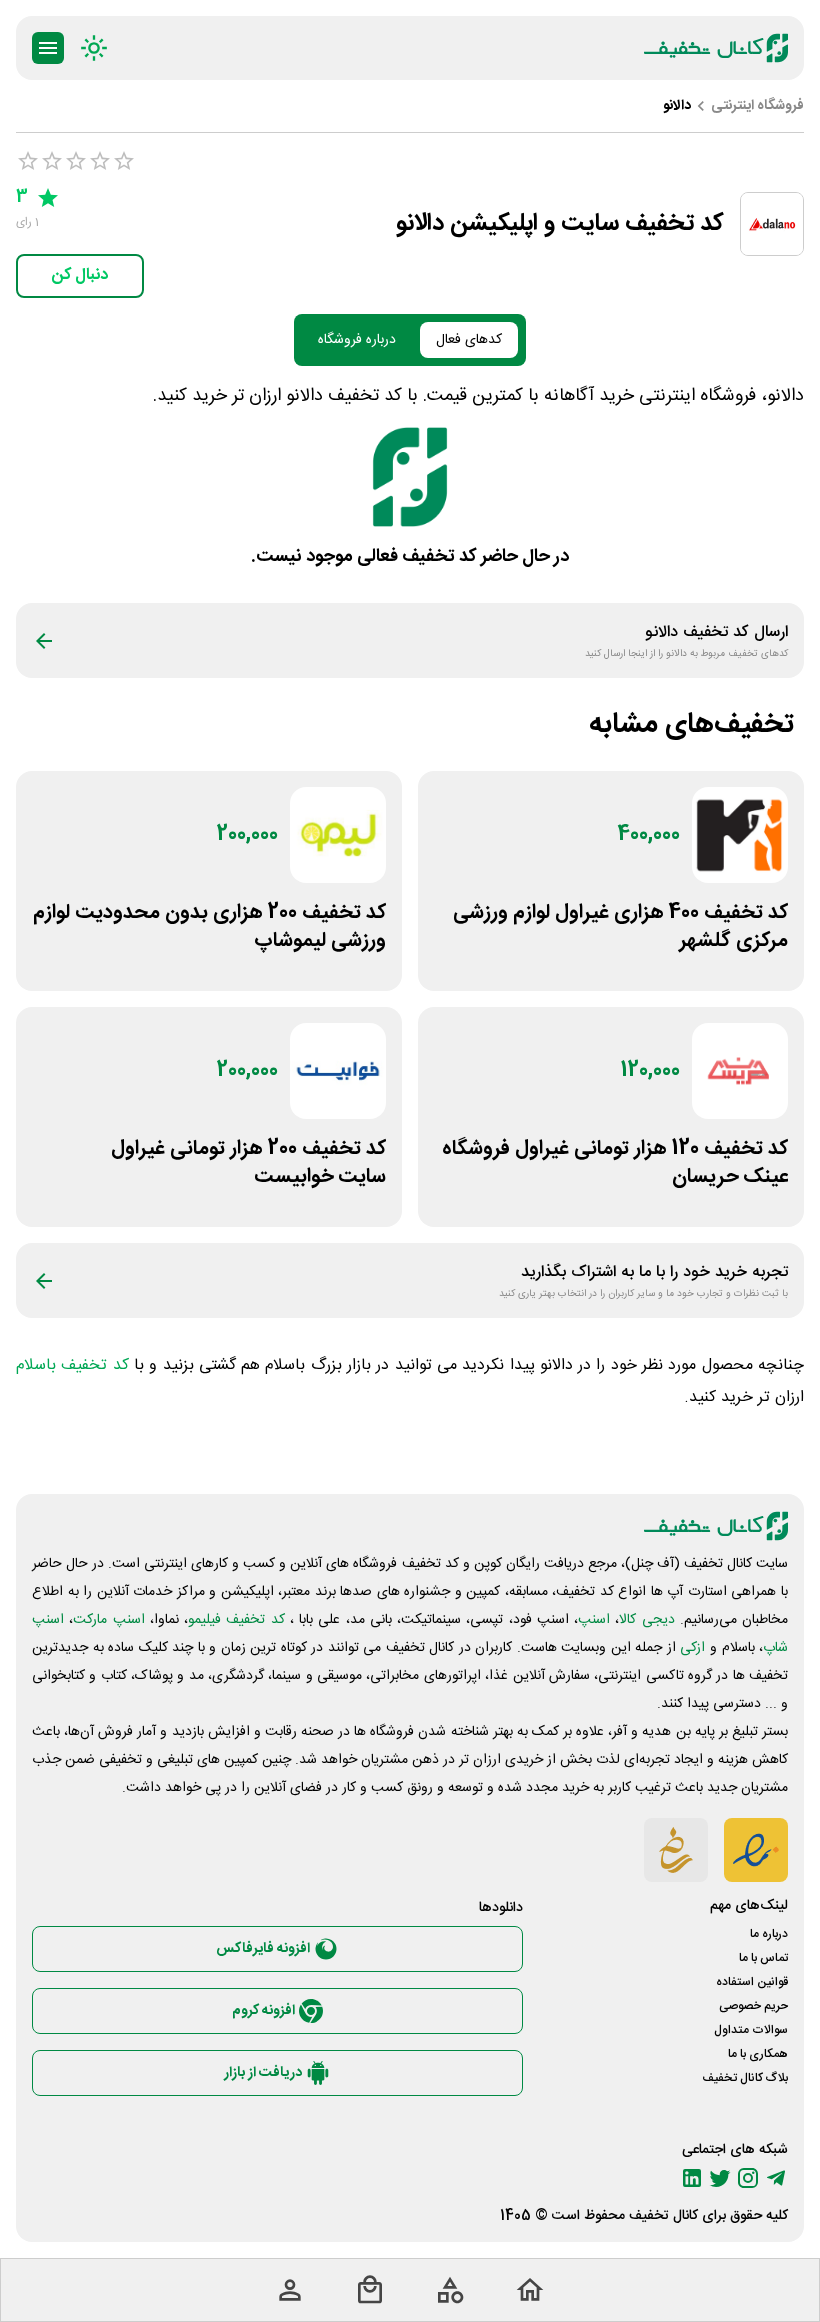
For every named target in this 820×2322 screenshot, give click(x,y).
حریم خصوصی (753, 2006)
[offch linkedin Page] (692, 2178)
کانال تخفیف (663, 2216)
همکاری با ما (758, 2054)
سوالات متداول (751, 2030)
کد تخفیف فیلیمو (236, 1620)
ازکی (692, 1648)
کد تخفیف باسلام (72, 1365)
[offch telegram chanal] (776, 2178)
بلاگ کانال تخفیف (745, 2078)
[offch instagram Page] (748, 2178)
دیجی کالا (646, 1620)
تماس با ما (763, 1958)
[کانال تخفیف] (716, 48)
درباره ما (769, 1934)
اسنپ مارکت (108, 1620)
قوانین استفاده (752, 1982)
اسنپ (594, 1620)
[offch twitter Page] (720, 2178)
